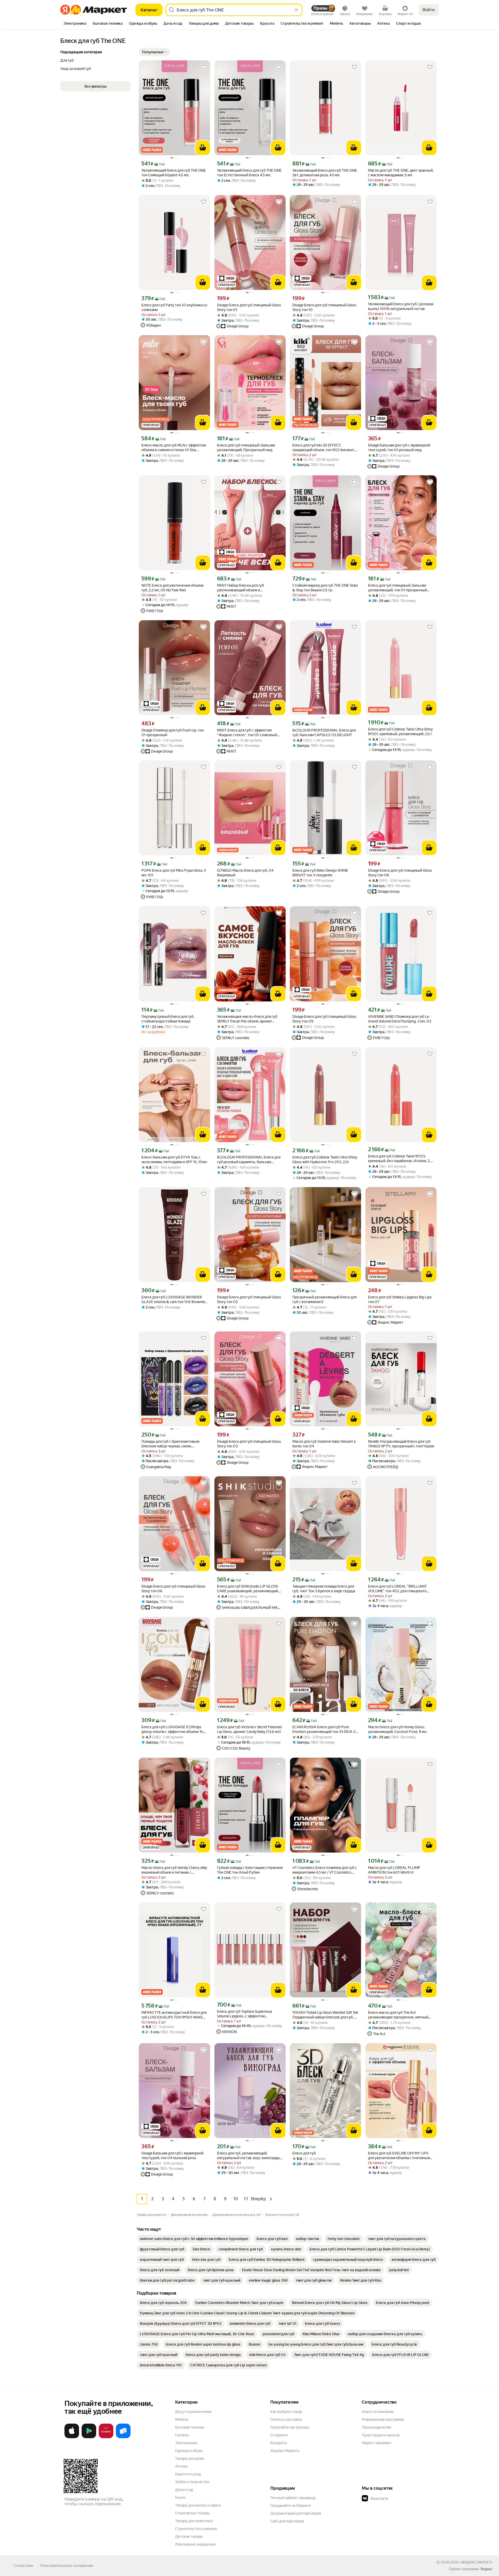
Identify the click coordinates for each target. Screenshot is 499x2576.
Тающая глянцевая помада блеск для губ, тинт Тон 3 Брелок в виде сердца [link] (324, 1589)
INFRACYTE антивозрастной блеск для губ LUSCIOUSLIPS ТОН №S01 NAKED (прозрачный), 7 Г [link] (174, 2015)
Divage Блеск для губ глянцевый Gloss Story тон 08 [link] (400, 873)
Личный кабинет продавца (293, 2498)
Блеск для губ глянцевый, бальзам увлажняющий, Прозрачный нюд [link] (246, 448)
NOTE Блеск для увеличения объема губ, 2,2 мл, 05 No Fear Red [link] (172, 588)
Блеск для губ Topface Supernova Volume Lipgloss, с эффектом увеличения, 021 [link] (244, 2014)
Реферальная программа (383, 2419)
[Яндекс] (486, 2569)
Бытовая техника (190, 2427)
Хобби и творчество (192, 2482)
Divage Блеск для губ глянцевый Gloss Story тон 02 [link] (249, 1299)
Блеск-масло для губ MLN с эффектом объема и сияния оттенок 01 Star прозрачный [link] (174, 448)
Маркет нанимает (377, 2443)
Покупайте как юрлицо (290, 2427)
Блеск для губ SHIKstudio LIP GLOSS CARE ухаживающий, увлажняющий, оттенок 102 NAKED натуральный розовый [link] (248, 1589)
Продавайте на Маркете (291, 2506)
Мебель (182, 2419)
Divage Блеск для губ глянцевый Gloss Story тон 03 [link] (249, 1444)
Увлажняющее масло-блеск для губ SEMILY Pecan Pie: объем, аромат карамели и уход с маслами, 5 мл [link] (247, 1019)
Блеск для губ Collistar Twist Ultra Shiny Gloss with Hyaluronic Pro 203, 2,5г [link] (325, 1160)
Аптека (181, 2466)
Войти (429, 10)
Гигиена (182, 2435)
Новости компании (378, 2412)
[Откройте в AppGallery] (106, 2437)
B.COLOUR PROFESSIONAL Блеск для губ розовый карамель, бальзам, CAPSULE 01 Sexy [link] (249, 1160)
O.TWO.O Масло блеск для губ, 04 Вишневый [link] (245, 873)
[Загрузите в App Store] (72, 2437)
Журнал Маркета (285, 2451)
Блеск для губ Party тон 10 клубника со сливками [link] (174, 307)
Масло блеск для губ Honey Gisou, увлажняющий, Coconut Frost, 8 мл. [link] (398, 1729)
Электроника (186, 2443)
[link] (194, 2239)
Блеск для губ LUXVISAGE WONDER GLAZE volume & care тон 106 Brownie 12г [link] (173, 1300)
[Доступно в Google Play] (89, 2437)
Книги (180, 2497)
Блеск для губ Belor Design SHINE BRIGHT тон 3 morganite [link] (320, 873)
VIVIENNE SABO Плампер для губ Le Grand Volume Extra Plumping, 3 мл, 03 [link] (400, 1019)
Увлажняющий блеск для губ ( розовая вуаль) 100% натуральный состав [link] (401, 306)
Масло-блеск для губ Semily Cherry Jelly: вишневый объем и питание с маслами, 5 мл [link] (174, 1870)
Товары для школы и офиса (198, 2505)
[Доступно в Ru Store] (123, 2437)
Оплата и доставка (286, 2419)
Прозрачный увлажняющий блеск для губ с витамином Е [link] (324, 1299)
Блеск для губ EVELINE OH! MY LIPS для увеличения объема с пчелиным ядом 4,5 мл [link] (399, 2156)
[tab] (75, 24)
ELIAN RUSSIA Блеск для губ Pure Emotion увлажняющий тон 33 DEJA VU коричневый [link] (325, 1729)
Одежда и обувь (189, 2451)
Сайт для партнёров (287, 2521)
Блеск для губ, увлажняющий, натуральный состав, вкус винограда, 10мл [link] (249, 2156)
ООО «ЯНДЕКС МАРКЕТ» (472, 2562)
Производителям (376, 2427)
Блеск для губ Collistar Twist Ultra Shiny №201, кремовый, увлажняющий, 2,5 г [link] (400, 732)
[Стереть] (296, 10)
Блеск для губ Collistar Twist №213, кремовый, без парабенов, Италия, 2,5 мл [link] (400, 1159)
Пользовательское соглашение (67, 2566)
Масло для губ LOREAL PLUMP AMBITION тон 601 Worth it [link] (394, 1870)
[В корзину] (203, 148)
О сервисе (279, 2435)
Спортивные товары (192, 2513)
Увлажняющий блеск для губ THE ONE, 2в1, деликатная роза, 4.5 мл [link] (325, 173)
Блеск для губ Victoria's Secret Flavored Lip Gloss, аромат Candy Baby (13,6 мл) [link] (249, 1729)
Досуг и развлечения (193, 2412)
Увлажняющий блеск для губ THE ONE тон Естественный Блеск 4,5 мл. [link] (249, 173)
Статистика (23, 2566)
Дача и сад (184, 2490)
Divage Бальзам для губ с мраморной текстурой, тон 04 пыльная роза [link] (172, 2156)
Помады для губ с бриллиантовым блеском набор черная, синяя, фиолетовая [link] (170, 1444)
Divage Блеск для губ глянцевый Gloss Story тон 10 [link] (324, 307)
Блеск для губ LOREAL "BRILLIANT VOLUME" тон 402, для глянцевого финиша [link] (397, 1589)
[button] (154, 52)
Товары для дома (189, 2458)
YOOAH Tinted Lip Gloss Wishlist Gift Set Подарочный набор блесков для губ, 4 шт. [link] (325, 2015)
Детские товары (189, 2536)
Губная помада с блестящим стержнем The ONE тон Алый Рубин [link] (250, 1870)
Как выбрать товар (286, 2412)
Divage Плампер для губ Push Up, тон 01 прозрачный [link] (173, 733)
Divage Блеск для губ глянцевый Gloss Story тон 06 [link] (173, 1589)
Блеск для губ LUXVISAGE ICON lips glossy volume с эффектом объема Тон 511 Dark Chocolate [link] (173, 1729)
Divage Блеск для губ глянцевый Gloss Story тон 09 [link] (324, 1019)
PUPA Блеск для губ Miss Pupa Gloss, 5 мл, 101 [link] (174, 873)
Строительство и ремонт (196, 2529)
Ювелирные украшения (195, 2544)
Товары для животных (194, 2521)
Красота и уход (188, 2474)
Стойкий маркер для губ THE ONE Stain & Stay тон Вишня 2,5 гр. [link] (325, 588)
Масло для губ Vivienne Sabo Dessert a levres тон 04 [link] (324, 1444)
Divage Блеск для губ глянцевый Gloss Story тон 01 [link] (249, 307)
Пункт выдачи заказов (381, 2435)
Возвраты (279, 2443)
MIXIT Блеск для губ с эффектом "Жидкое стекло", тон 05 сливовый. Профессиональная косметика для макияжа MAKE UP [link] (247, 733)
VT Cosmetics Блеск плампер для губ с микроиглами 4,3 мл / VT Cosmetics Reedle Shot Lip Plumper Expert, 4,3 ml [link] (325, 1870)
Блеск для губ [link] (304, 2153)
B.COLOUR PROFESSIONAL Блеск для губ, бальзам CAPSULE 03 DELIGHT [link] (324, 733)
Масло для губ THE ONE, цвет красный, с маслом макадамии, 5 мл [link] (401, 173)
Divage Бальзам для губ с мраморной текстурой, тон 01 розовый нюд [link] (399, 448)
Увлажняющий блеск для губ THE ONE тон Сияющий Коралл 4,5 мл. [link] (174, 173)
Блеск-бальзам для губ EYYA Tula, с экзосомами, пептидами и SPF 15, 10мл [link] (174, 1160)
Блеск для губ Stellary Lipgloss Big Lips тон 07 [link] (400, 1299)
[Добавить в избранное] (203, 67)
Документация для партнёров (296, 2513)
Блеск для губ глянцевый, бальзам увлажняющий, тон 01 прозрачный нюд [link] (397, 588)
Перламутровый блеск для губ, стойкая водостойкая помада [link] (168, 1019)
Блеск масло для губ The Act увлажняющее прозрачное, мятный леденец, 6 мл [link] (398, 2015)
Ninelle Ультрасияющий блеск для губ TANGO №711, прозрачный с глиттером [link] (401, 1444)
